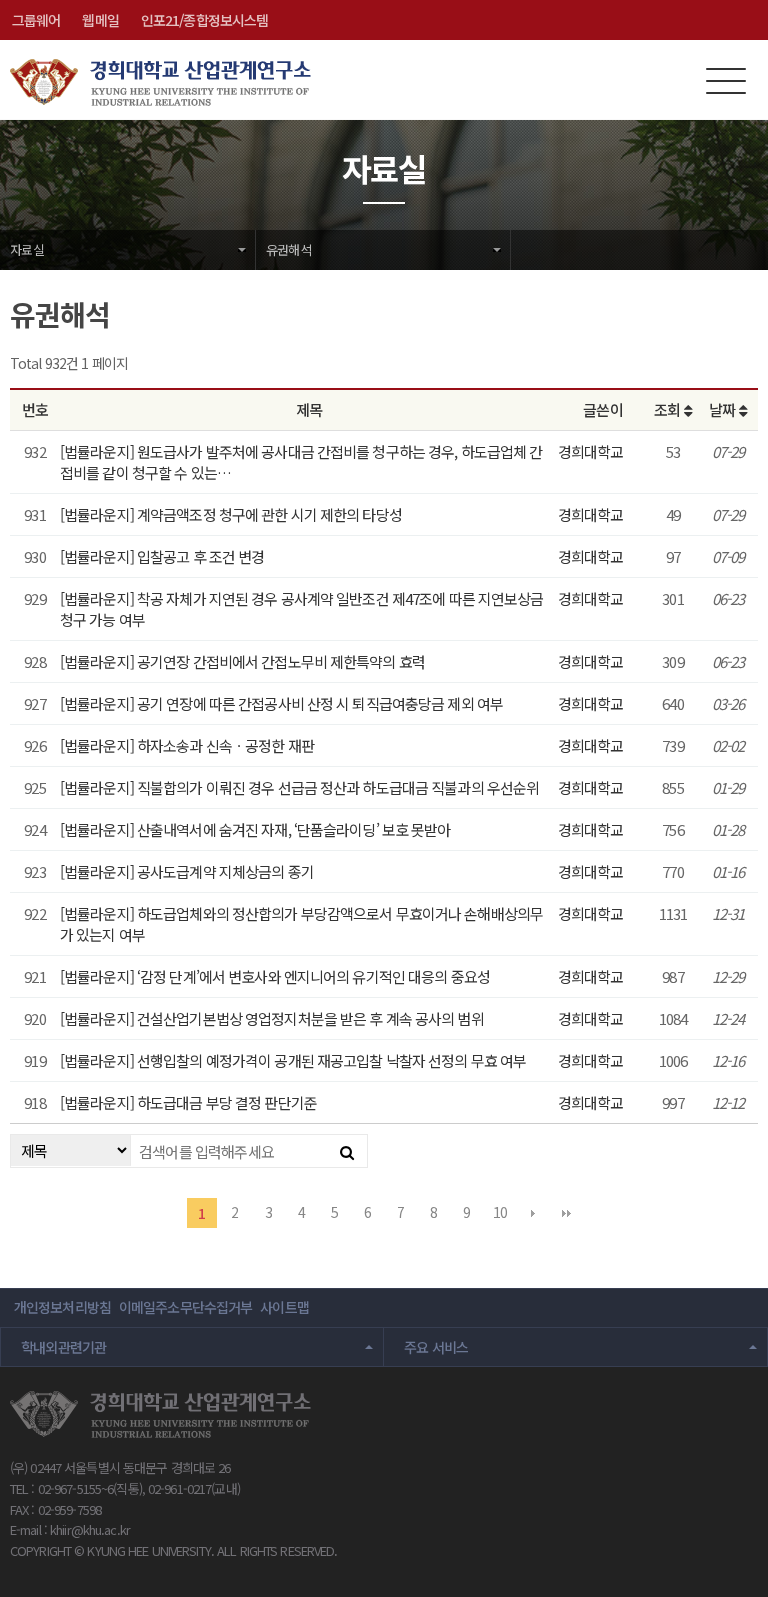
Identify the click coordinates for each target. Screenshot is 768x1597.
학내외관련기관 (64, 1347)
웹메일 (100, 20)
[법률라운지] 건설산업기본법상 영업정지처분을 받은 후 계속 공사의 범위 (272, 1018)
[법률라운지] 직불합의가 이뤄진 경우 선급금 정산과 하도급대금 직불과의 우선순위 (299, 787)
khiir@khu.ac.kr (90, 1529)
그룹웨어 (36, 20)
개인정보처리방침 (62, 1307)
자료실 (27, 249)
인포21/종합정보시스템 (204, 20)
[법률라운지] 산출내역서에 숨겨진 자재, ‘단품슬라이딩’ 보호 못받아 (255, 829)
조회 (668, 409)
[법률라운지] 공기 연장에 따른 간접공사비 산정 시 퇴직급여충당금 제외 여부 (281, 703)
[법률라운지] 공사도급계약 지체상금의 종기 (187, 871)
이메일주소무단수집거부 (185, 1307)
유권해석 (288, 249)
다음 (533, 1213)
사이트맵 (284, 1307)
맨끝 (566, 1213)
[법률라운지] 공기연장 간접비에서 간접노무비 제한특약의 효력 (242, 661)
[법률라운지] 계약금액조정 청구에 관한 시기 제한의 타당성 (231, 514)
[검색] (347, 1151)
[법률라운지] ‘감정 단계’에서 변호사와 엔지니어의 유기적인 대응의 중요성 (275, 976)
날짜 (723, 409)
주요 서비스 (436, 1347)
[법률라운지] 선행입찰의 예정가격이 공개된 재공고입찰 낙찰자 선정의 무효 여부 (293, 1060)
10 (500, 1212)
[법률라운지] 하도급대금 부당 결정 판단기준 (188, 1102)
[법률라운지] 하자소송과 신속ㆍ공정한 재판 (187, 745)
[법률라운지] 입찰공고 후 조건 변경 (162, 556)
